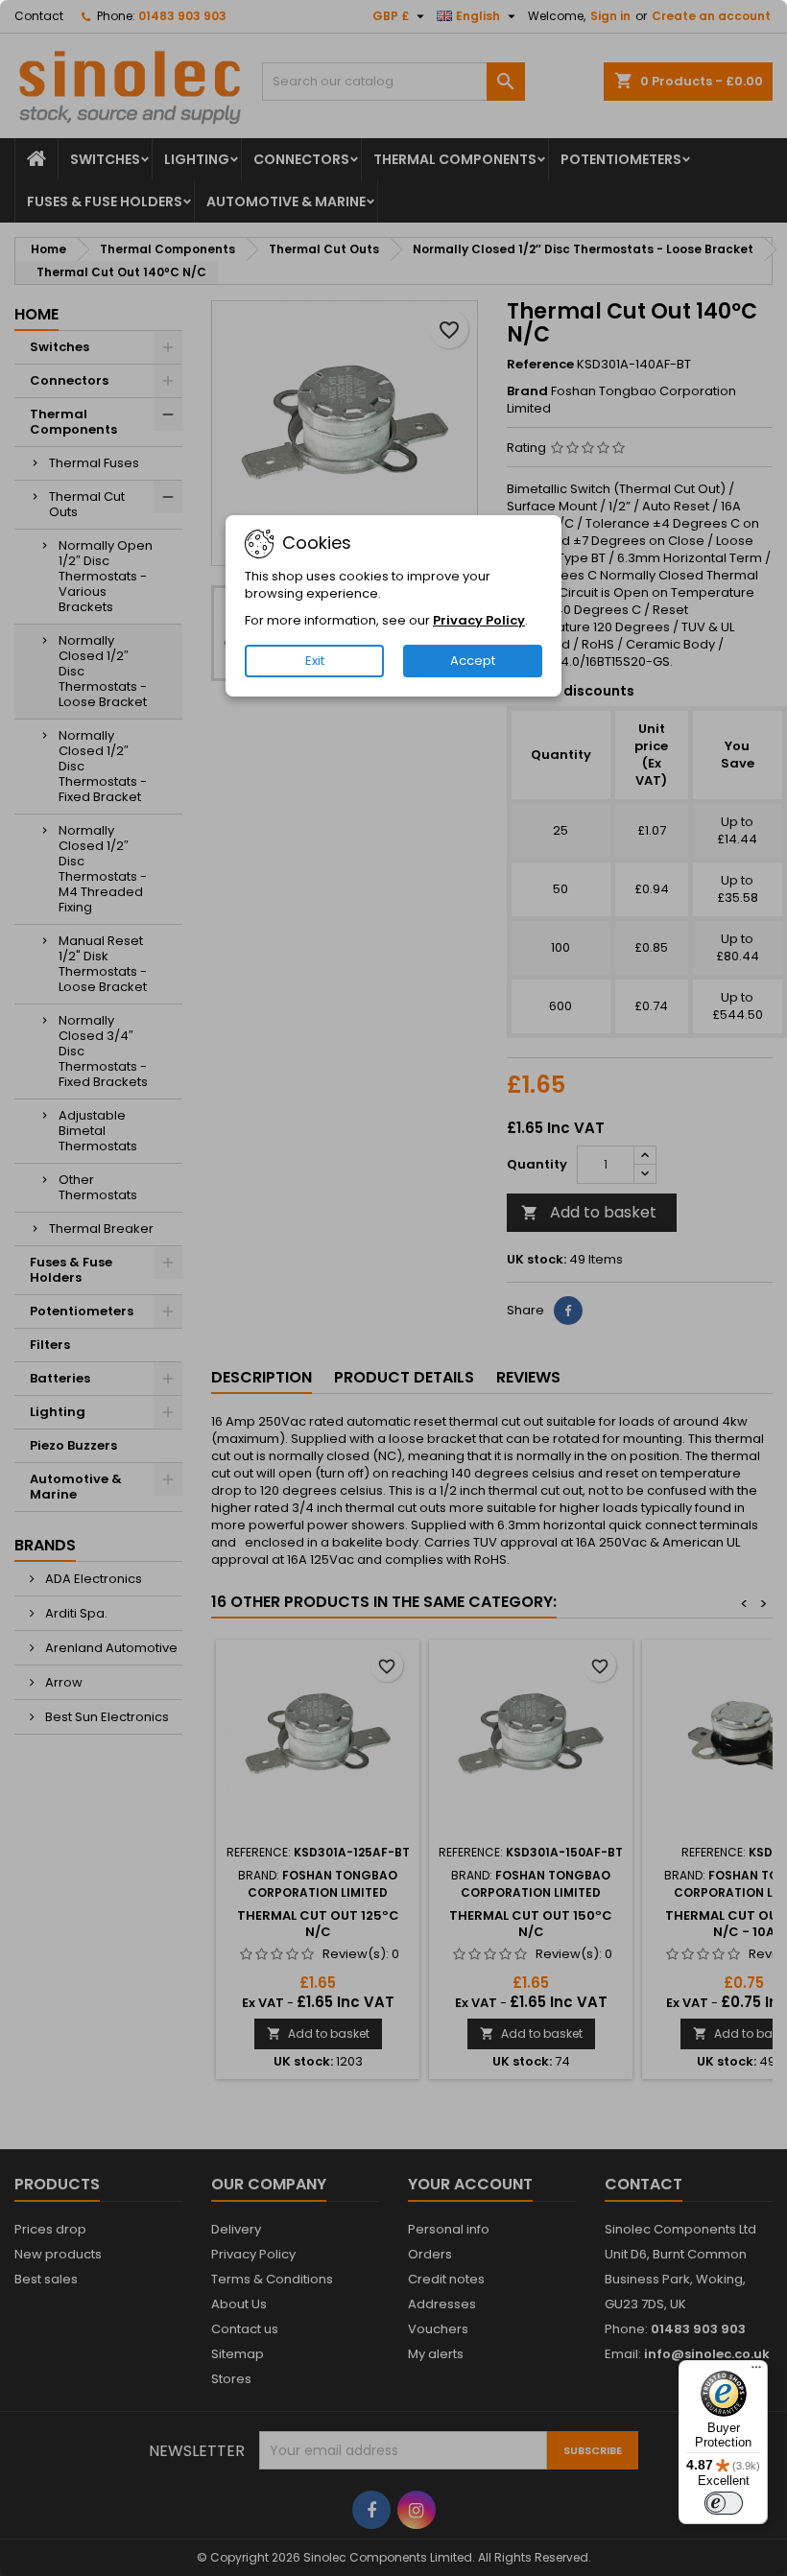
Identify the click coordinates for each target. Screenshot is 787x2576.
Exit (315, 661)
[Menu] (756, 2372)
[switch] (724, 2503)
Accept (473, 661)
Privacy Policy (479, 620)
